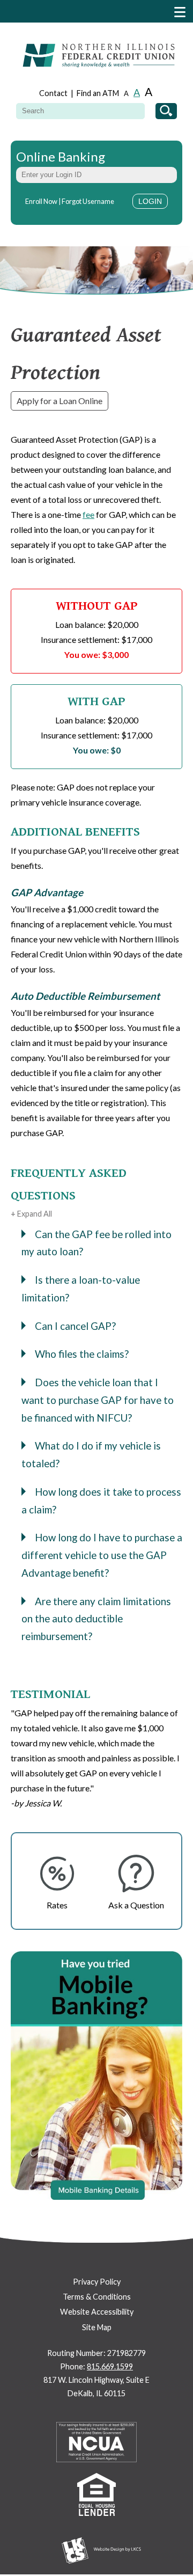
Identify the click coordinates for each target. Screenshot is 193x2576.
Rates (57, 1905)
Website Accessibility (97, 2312)
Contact (53, 93)
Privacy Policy (97, 2282)
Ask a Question (136, 1905)
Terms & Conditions (97, 2297)
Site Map (97, 2327)
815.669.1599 (110, 2366)
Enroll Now (41, 201)
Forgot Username (88, 201)
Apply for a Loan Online (60, 401)
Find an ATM (98, 93)
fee (88, 514)
